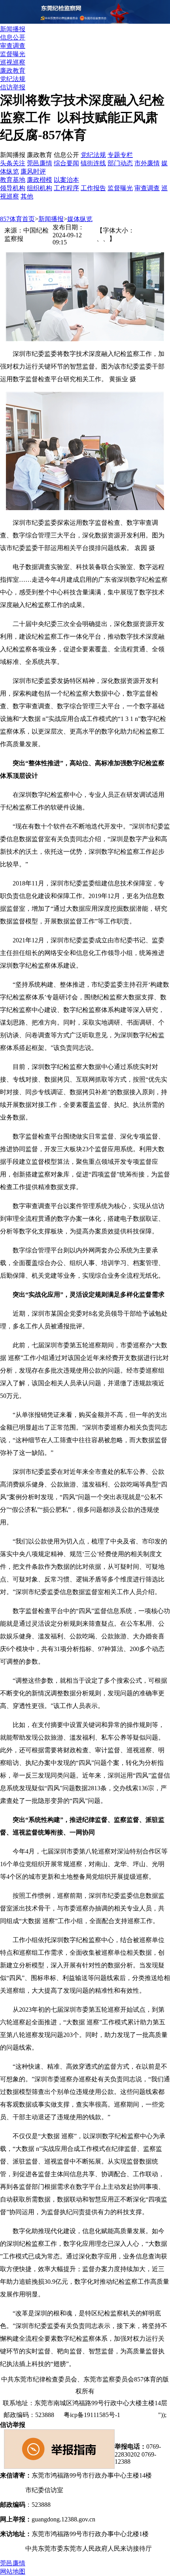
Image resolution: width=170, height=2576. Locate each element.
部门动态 (120, 163)
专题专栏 (120, 155)
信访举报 (13, 87)
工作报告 (93, 188)
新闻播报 (13, 29)
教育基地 (13, 180)
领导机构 (13, 188)
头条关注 (13, 163)
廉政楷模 (40, 180)
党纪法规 (13, 79)
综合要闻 (66, 163)
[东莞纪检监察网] (85, 22)
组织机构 (40, 188)
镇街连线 (93, 163)
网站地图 (143, 2415)
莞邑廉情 (40, 163)
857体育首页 (17, 219)
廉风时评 (33, 171)
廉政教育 (13, 71)
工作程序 (66, 188)
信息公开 (13, 37)
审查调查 (13, 46)
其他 (27, 196)
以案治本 (66, 180)
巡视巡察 (13, 62)
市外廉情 (147, 163)
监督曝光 (13, 54)
